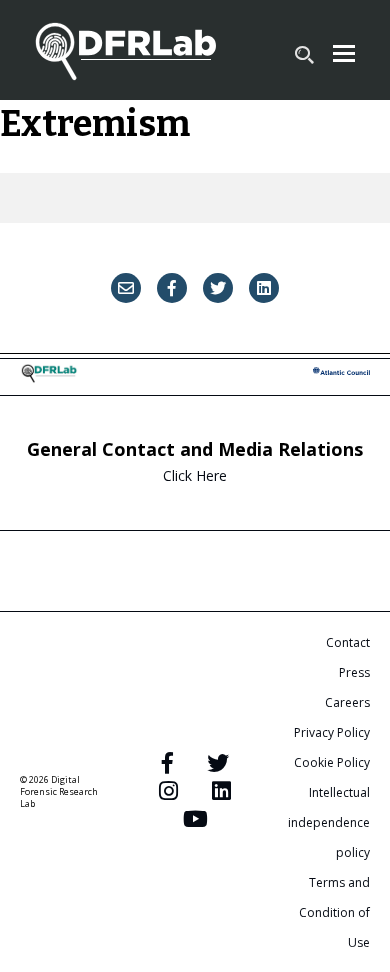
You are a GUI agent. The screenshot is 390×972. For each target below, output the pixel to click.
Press (354, 672)
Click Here (195, 475)
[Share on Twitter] (218, 288)
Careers (347, 702)
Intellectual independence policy (329, 822)
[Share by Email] (126, 288)
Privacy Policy (332, 732)
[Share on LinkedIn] (264, 288)
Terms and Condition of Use (334, 912)
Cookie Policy (332, 762)
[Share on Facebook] (172, 288)
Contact (348, 642)
